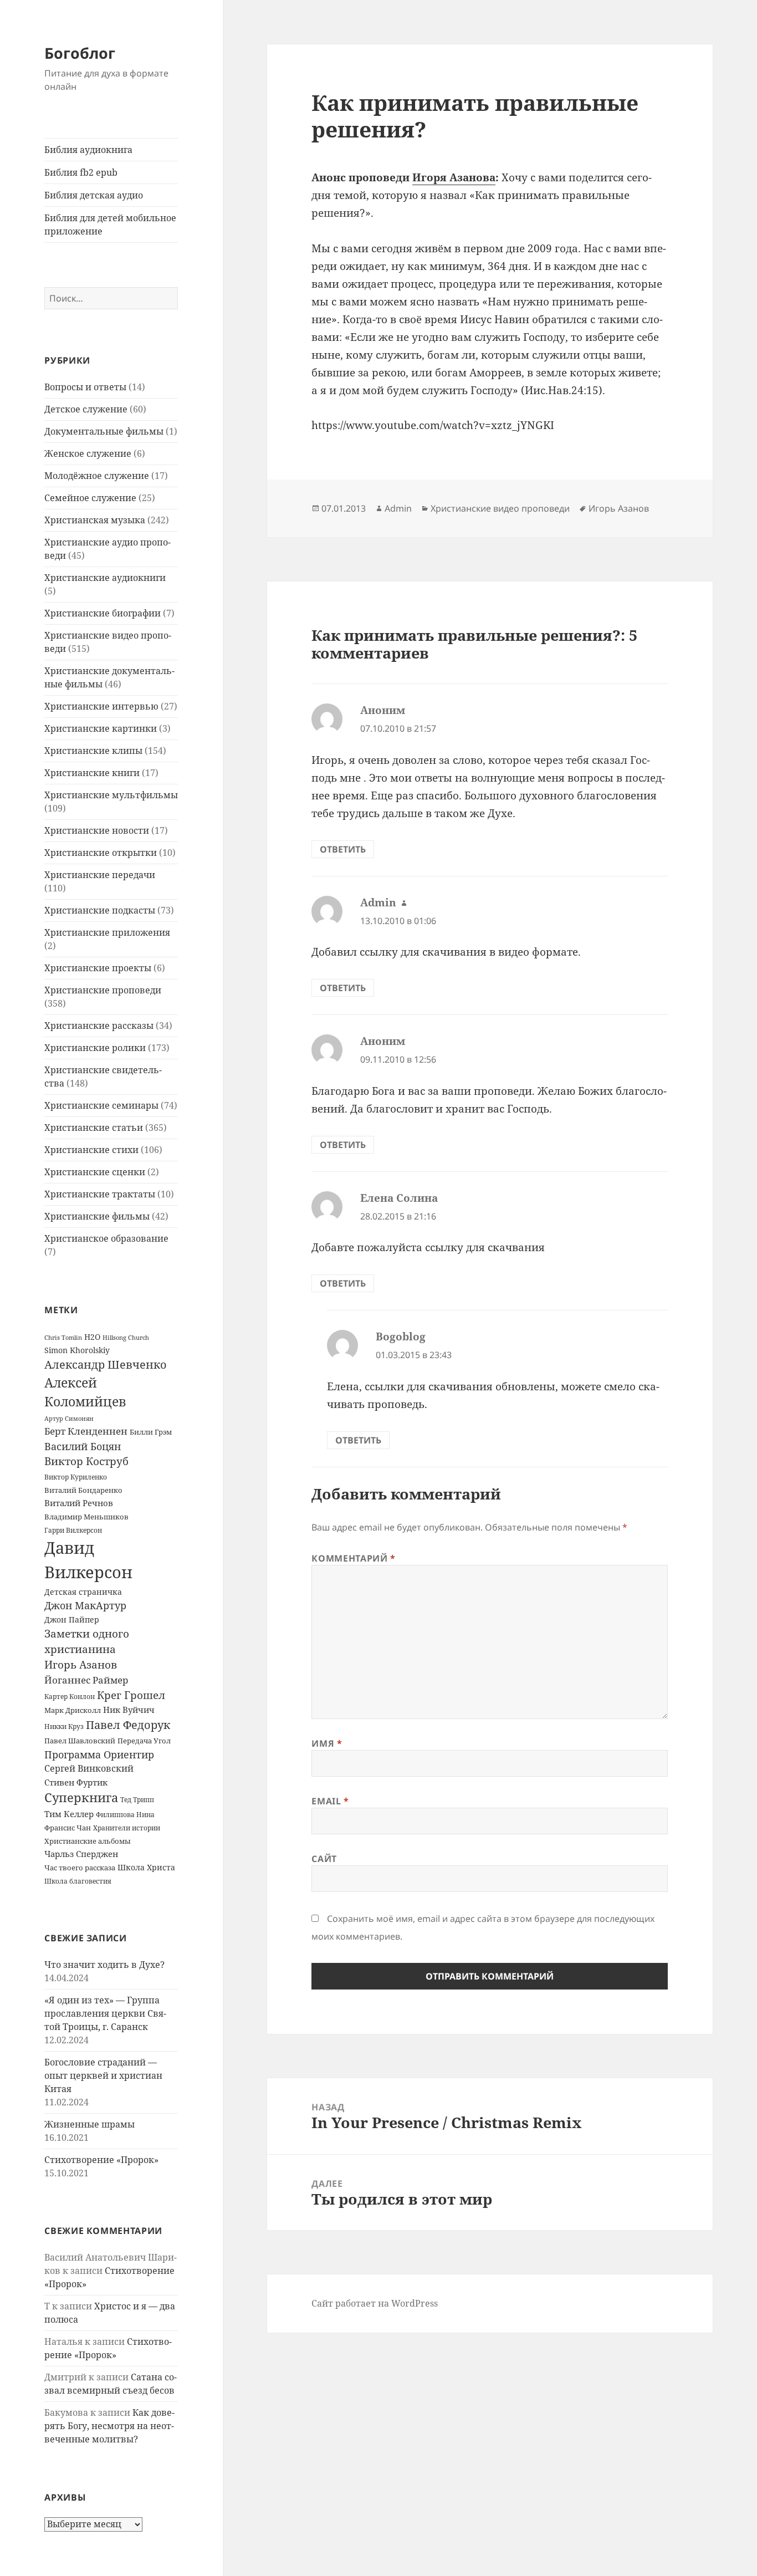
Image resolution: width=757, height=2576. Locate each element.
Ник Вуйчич (129, 1710)
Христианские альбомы (88, 1841)
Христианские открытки (101, 853)
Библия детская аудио (94, 195)
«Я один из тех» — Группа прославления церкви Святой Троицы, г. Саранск (105, 2013)
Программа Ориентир (99, 1754)
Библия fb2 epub (81, 172)
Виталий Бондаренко (83, 1490)
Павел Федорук (128, 1725)
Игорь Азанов (81, 1664)
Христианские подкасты (100, 910)
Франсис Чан (68, 1828)
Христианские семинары (101, 1105)
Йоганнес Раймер (86, 1680)
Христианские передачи (100, 875)
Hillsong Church (126, 1337)
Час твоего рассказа (80, 1868)
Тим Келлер (69, 1814)
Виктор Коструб (86, 1461)
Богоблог (80, 53)
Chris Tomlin (63, 1337)
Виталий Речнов (79, 1503)
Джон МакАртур (85, 1605)
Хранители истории (127, 1828)
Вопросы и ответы (85, 387)
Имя (327, 1743)
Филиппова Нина (125, 1815)
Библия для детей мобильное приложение (110, 225)
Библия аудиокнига (88, 150)
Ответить (343, 849)
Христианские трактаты (100, 1194)
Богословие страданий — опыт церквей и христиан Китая (103, 2075)
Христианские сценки (95, 1172)
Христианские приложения (107, 932)
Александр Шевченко (106, 1364)
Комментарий (353, 1558)
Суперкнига (81, 1797)
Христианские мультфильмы (111, 795)
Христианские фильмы (97, 1216)
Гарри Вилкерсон (73, 1530)
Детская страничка (83, 1592)
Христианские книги (92, 773)
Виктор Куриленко (76, 1477)
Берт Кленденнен (86, 1431)
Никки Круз (64, 1726)
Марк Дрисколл (73, 1710)
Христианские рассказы (99, 1026)
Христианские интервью (101, 706)
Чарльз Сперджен (81, 1854)
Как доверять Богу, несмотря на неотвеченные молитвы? (109, 2426)
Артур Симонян (69, 1419)
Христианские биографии (103, 613)
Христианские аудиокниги (105, 578)
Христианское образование (106, 1238)
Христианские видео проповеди (500, 508)
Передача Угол (144, 1741)
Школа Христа (146, 1867)
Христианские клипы (93, 751)
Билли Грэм (151, 1432)
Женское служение (88, 453)
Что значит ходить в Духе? (104, 1965)
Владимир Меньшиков (86, 1517)
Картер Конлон (70, 1697)
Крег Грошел (131, 1695)
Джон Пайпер (72, 1619)
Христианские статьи (94, 1128)
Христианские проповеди (103, 990)
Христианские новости (97, 830)
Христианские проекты (98, 968)
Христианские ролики (95, 1048)
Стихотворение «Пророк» (101, 2160)
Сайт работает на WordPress (375, 2303)
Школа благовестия (78, 1881)
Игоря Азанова (454, 177)
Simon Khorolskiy (77, 1350)
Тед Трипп (137, 1800)
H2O (92, 1337)
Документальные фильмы (104, 431)
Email (330, 1801)
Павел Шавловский (80, 1741)
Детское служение (86, 409)
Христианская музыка (95, 520)
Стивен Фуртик (76, 1782)
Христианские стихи (91, 1150)
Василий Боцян (83, 1446)
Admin (398, 508)
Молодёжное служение (97, 476)
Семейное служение (90, 498)
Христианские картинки (101, 728)
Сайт (324, 1859)
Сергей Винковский (89, 1768)
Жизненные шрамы (89, 2124)
